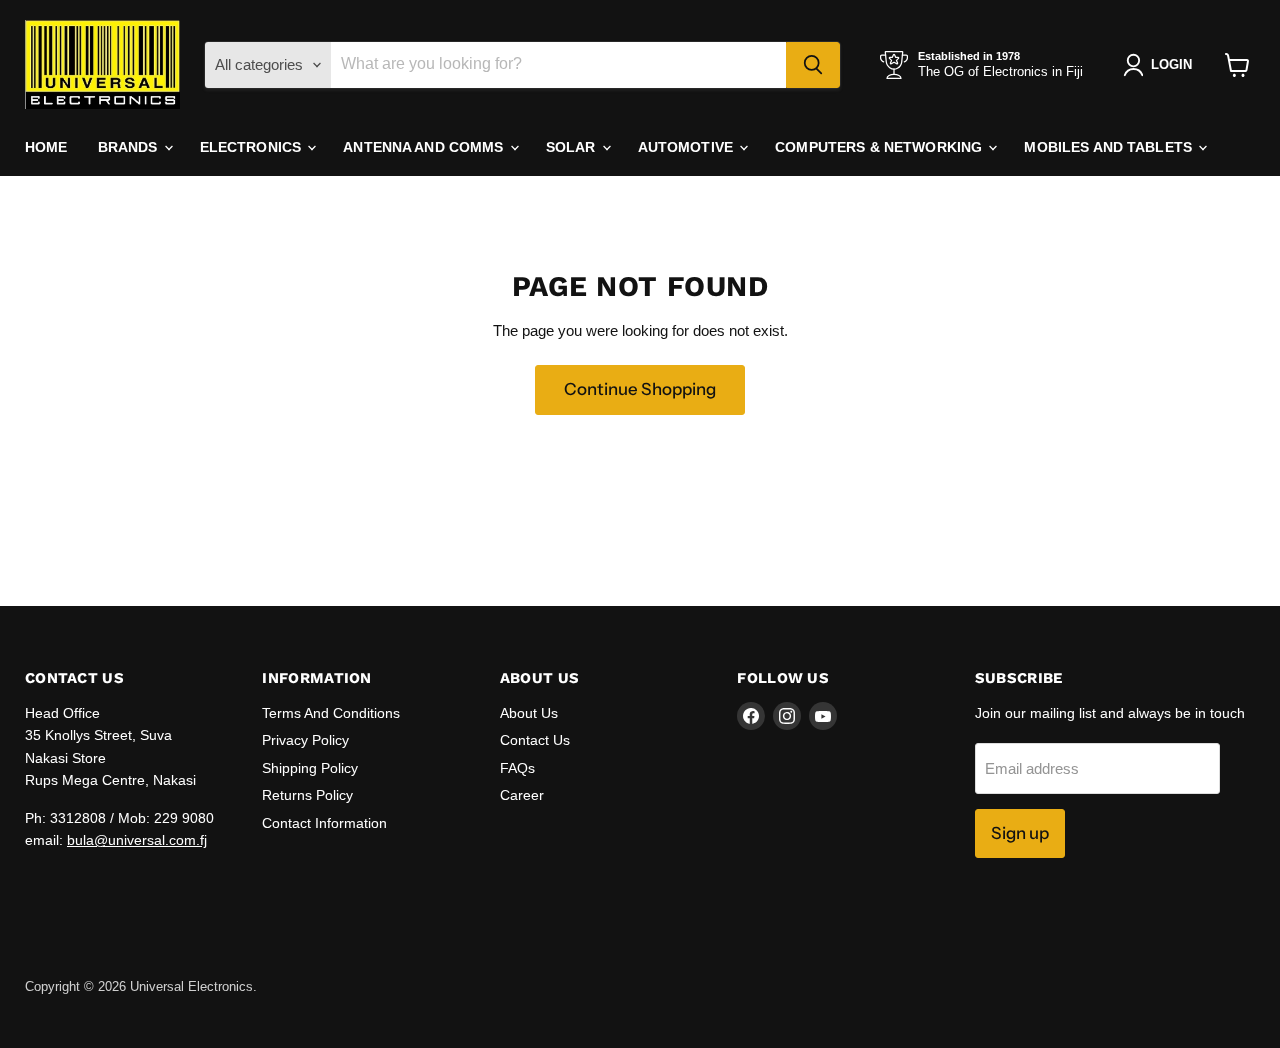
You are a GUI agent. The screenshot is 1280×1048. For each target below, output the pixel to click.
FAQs (517, 768)
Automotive (688, 147)
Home (46, 147)
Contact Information (324, 823)
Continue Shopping (640, 389)
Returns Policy (307, 795)
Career (522, 795)
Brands (130, 147)
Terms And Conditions (331, 713)
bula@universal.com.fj (137, 840)
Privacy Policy (305, 740)
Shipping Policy (310, 768)
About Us (529, 713)
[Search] (813, 65)
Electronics (253, 147)
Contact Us (535, 740)
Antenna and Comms (425, 147)
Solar (573, 147)
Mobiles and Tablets (1110, 147)
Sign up (1020, 833)
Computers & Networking (880, 147)
